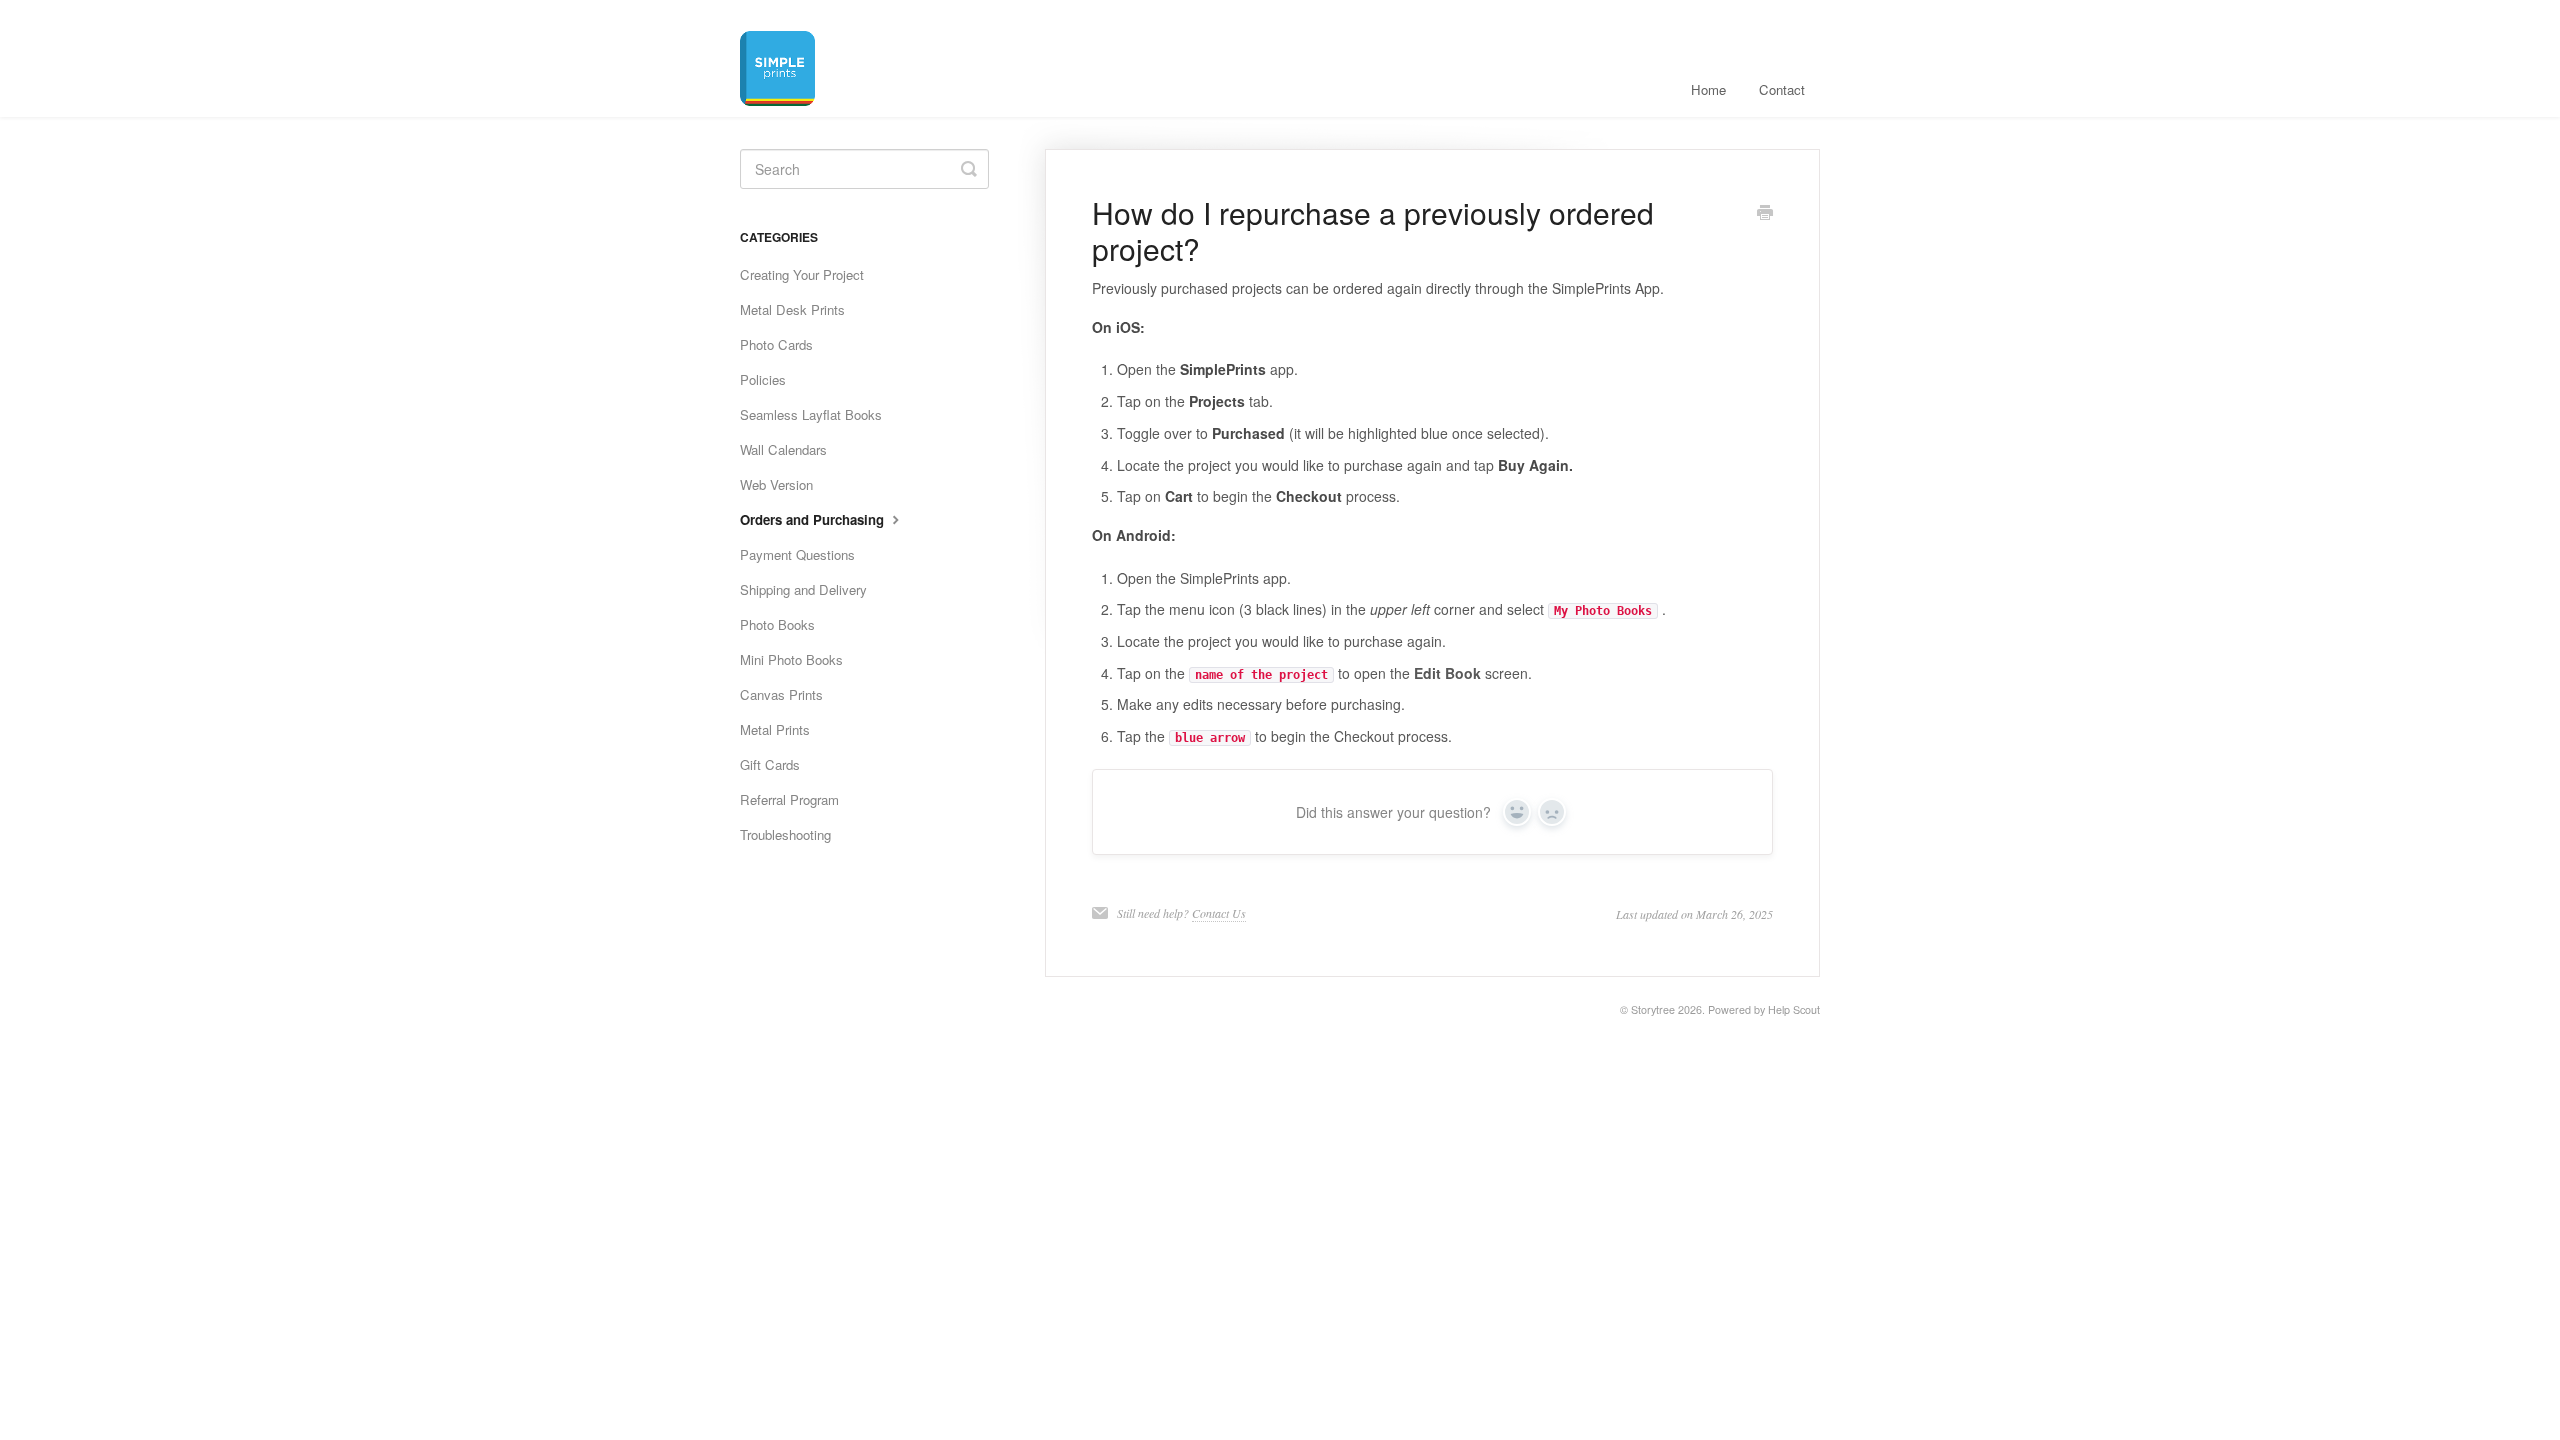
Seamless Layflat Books (811, 414)
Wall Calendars (783, 449)
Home (1708, 89)
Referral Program (789, 799)
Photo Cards (776, 344)
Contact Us (1219, 913)
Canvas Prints (781, 694)
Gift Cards (770, 764)
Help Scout (1794, 1009)
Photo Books (777, 624)
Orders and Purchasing (814, 519)
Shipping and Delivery (803, 589)
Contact (1782, 89)
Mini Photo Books (791, 659)
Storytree (1653, 1009)
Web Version (776, 484)
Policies (763, 379)
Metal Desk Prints (792, 309)
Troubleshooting (785, 834)
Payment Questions (797, 554)
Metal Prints (775, 729)
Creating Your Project (802, 274)
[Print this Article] (1765, 214)
